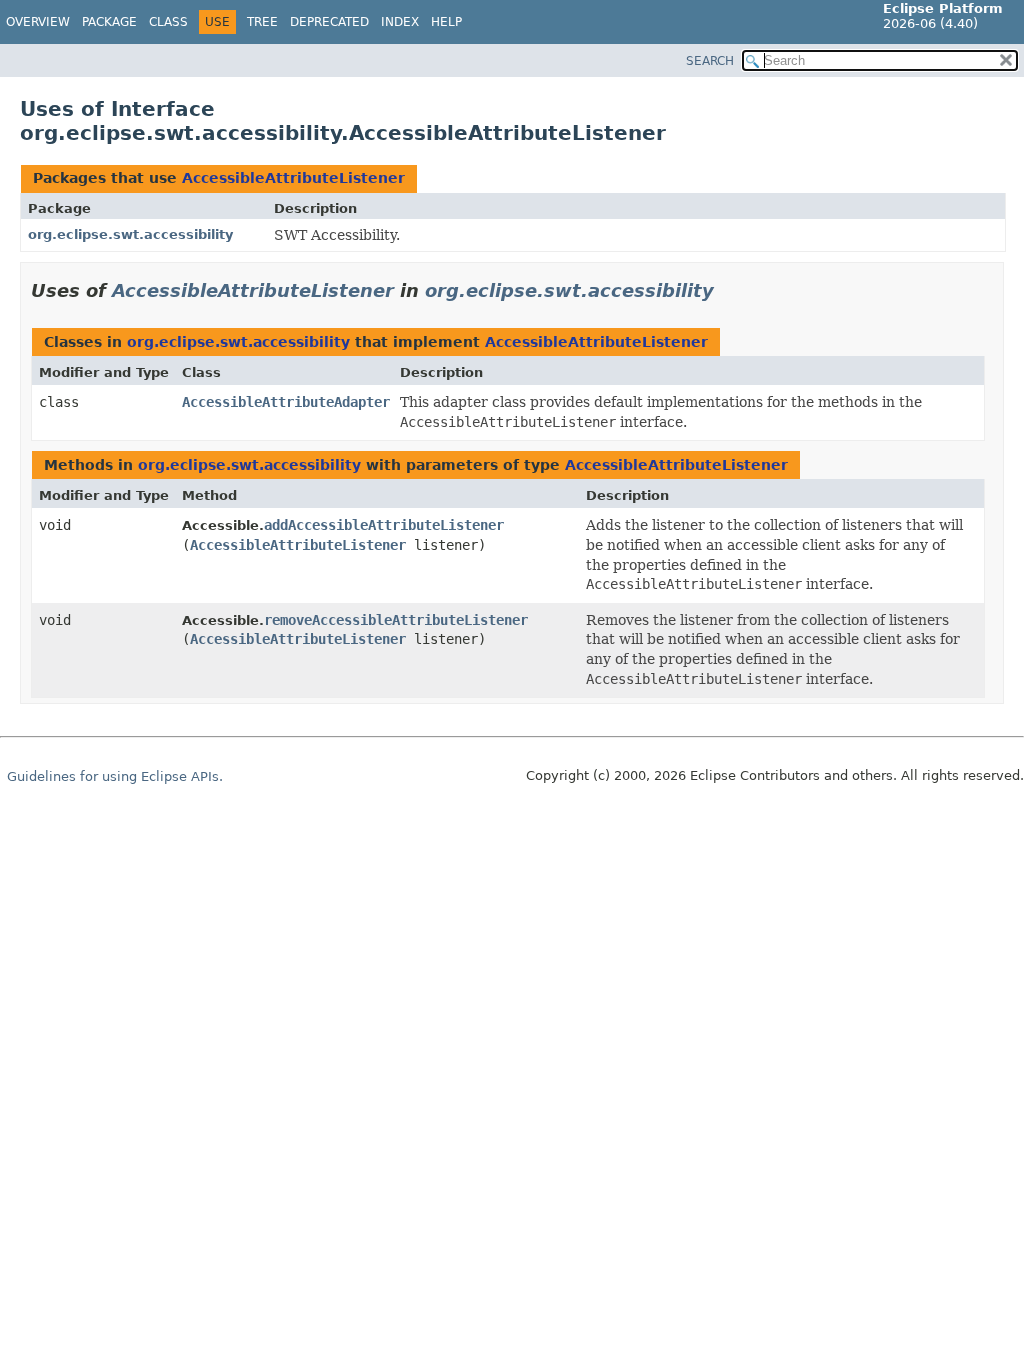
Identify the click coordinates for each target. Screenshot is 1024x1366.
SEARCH (710, 61)
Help (446, 22)
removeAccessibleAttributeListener (396, 620)
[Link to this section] (728, 290)
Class (168, 22)
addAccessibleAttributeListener (384, 525)
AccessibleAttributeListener (293, 178)
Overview (38, 22)
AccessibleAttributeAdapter (286, 402)
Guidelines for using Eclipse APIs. (115, 776)
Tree (262, 22)
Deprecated (329, 22)
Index (400, 22)
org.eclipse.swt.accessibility (130, 234)
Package (109, 22)
